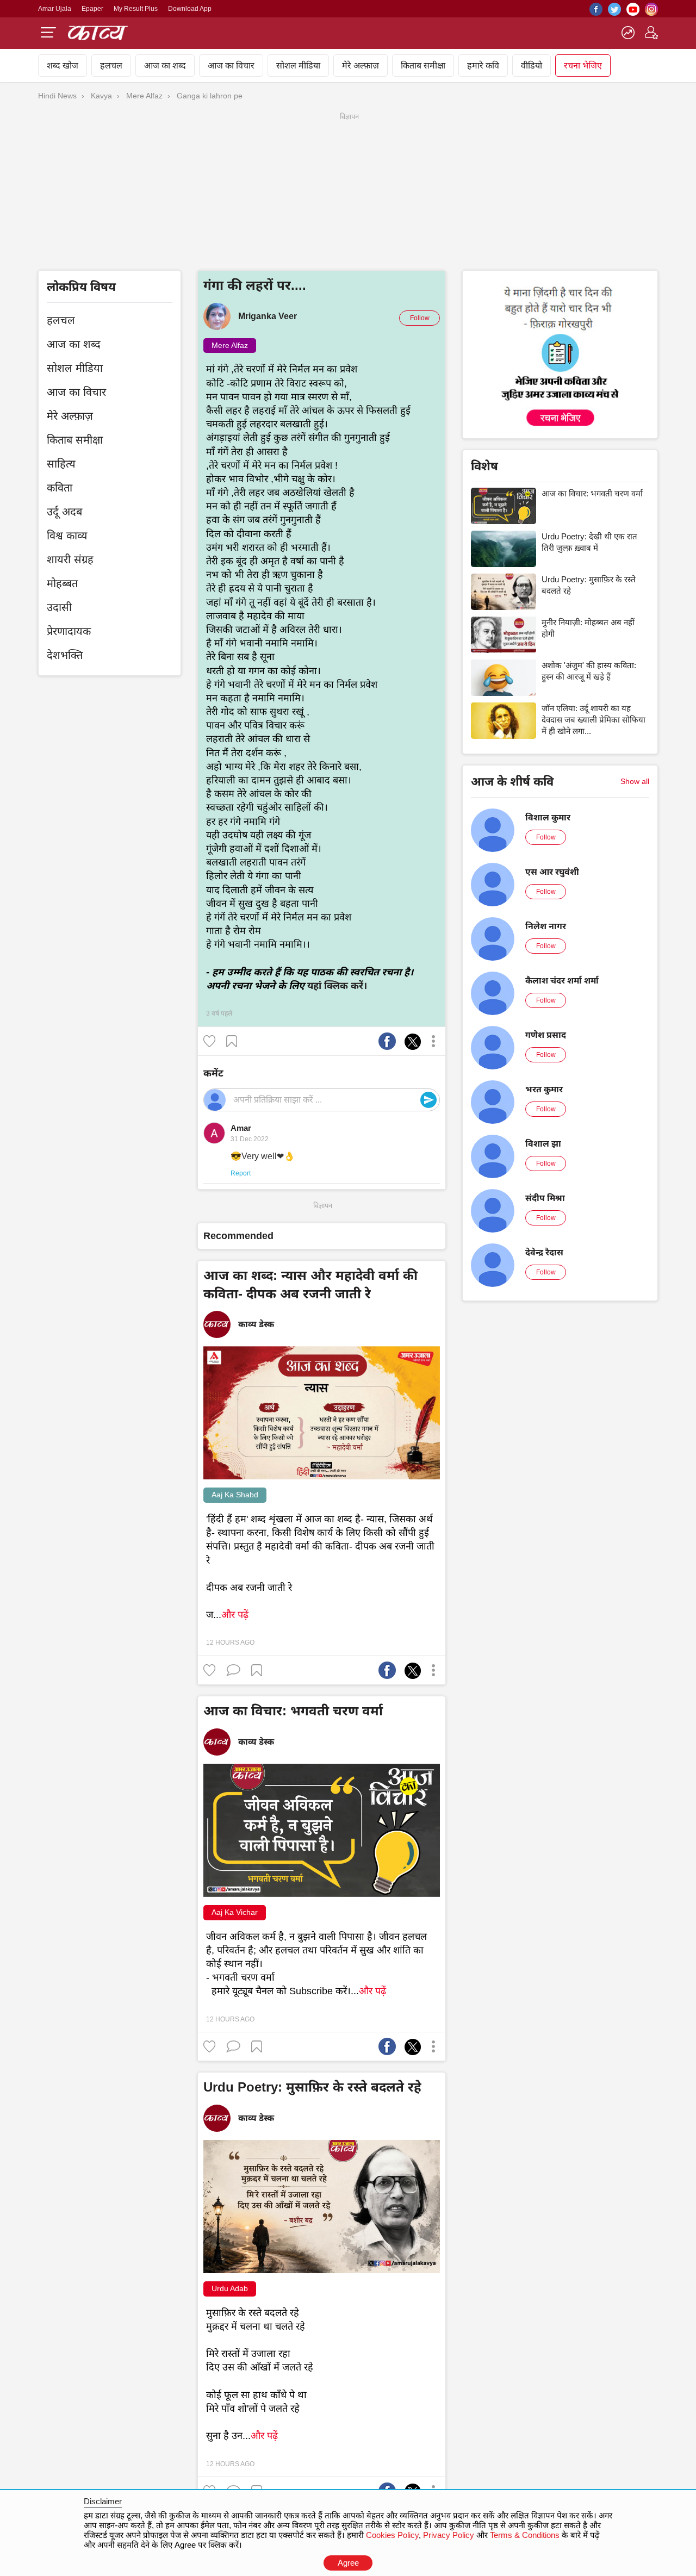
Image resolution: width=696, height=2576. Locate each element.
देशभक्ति (65, 655)
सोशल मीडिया (298, 66)
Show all (635, 781)
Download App (190, 9)
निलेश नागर (546, 926)
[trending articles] (628, 36)
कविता (60, 488)
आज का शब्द (165, 66)
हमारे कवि (483, 66)
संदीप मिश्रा (545, 1198)
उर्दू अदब (64, 512)
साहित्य (61, 464)
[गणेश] (493, 1032)
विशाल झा (543, 1144)
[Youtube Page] (633, 13)
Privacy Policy (449, 2535)
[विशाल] (493, 815)
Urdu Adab (230, 2288)
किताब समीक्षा (423, 66)
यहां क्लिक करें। (337, 986)
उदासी (59, 607)
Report (241, 1173)
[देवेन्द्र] (493, 1250)
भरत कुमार (544, 1089)
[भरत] (493, 1087)
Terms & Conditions (525, 2535)
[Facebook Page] (596, 13)
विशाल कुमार (548, 817)
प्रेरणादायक (69, 631)
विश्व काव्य (67, 536)
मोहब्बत (62, 583)
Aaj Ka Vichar (235, 1912)
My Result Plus (136, 9)
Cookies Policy (392, 2535)
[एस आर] (493, 869)
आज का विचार (231, 66)
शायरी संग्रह (70, 559)
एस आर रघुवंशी (552, 872)
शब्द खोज (63, 66)
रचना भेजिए (583, 66)
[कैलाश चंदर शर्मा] (493, 978)
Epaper (92, 9)
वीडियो (532, 66)
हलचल (111, 66)
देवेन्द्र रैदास (544, 1252)
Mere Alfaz (144, 96)
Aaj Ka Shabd (235, 1495)
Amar (241, 1128)
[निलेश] (493, 924)
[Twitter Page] (614, 13)
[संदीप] (493, 1196)
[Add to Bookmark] (233, 1040)
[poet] (651, 36)
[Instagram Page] (651, 13)
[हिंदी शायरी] (98, 32)
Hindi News (57, 96)
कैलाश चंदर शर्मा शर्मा (562, 981)
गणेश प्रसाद (546, 1035)
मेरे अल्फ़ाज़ (361, 66)
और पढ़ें (235, 1615)
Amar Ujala (55, 9)
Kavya (101, 96)
